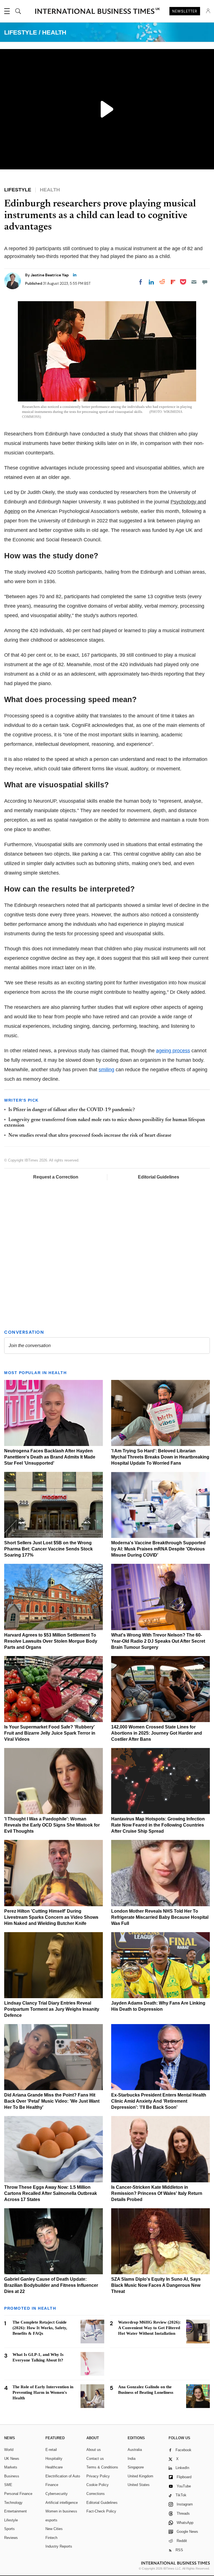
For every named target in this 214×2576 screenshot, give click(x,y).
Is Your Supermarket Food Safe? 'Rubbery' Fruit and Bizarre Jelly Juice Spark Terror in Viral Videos (50, 1733)
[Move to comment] (205, 282)
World (9, 2450)
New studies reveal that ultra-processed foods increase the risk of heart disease (90, 1136)
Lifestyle (11, 2520)
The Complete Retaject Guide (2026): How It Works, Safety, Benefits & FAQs (40, 2328)
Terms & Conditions (102, 2467)
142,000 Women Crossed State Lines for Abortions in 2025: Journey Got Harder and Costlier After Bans (157, 1733)
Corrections (96, 2494)
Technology (13, 2503)
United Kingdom (140, 2476)
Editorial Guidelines (159, 1177)
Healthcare (54, 2467)
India (132, 2459)
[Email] (194, 282)
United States (139, 2485)
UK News (12, 2459)
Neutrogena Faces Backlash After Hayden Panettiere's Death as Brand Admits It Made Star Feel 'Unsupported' (50, 1457)
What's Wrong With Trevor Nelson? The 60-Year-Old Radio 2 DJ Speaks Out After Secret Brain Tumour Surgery (158, 1641)
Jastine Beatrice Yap (50, 275)
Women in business (61, 2511)
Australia (135, 2450)
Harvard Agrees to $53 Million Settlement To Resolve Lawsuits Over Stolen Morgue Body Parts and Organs (51, 1641)
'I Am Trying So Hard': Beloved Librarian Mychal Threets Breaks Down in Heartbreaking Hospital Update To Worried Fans (160, 1457)
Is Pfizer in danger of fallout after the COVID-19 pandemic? (72, 1110)
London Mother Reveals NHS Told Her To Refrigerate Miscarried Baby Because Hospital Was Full (160, 1917)
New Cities (54, 2529)
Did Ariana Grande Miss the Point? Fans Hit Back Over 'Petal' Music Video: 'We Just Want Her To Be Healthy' (52, 2101)
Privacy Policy (98, 2476)
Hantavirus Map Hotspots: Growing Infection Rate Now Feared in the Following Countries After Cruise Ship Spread (158, 1825)
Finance (52, 2485)
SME (8, 2485)
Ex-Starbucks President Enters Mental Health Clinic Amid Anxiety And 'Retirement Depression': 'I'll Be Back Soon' (159, 2101)
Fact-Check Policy (101, 2511)
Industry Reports (59, 2546)
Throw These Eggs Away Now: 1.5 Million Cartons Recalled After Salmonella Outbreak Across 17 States (51, 2193)
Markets (11, 2467)
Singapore (136, 2467)
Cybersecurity (57, 2494)
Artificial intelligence (62, 2503)
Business (12, 2476)
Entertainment (15, 2511)
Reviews (11, 2538)
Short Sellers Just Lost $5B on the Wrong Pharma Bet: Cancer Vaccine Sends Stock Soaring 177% (48, 1549)
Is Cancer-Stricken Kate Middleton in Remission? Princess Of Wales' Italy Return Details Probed (157, 2193)
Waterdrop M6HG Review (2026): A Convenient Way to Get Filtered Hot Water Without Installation (149, 2328)
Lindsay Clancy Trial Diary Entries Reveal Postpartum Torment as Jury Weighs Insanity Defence (52, 2009)
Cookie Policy (98, 2485)
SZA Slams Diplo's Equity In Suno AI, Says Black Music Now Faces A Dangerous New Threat (156, 2285)
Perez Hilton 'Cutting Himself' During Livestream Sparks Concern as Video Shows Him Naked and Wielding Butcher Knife (51, 1917)
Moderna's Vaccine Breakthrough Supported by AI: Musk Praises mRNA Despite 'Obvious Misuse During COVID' (158, 1549)
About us (94, 2450)
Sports (9, 2529)
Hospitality (54, 2459)
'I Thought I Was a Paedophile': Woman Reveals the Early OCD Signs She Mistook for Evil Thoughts (52, 1825)
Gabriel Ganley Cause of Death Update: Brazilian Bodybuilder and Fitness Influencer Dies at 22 (51, 2285)
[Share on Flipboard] (173, 282)
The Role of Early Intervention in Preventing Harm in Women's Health (43, 2392)
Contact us (95, 2459)
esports (51, 2520)
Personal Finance (18, 2494)
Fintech (51, 2538)
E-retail (51, 2450)
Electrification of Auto (63, 2476)
